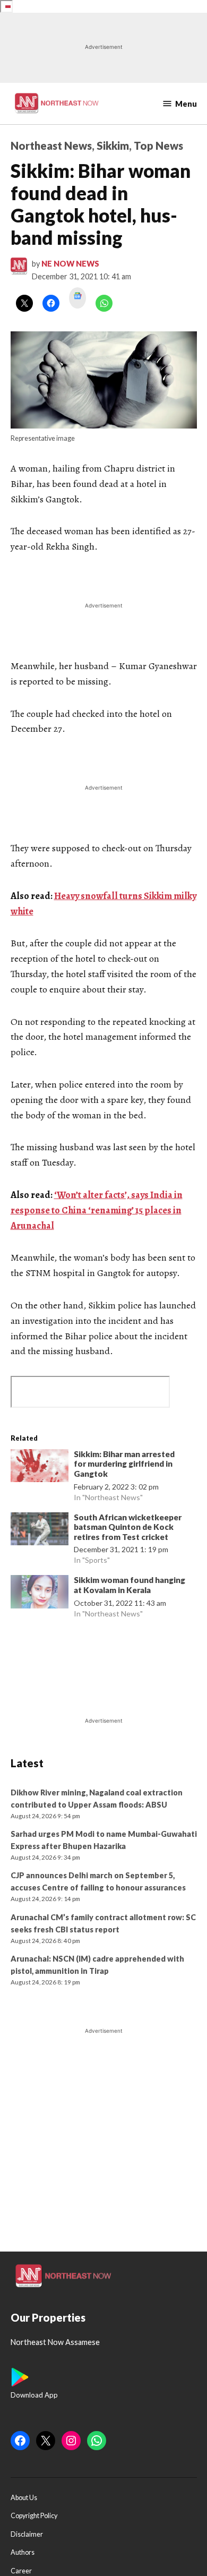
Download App (34, 2395)
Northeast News (51, 146)
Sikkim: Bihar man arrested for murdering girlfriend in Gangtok (124, 1464)
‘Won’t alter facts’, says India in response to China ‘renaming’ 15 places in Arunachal (97, 1210)
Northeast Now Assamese (55, 2342)
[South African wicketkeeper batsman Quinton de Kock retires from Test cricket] (40, 1531)
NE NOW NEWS (70, 264)
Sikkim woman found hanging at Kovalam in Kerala (130, 1585)
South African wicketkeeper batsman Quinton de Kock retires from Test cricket (128, 1527)
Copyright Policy (34, 2516)
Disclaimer (27, 2534)
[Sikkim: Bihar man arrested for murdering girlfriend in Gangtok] (40, 1468)
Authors (23, 2552)
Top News (158, 146)
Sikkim (113, 146)
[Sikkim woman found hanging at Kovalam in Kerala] (40, 1594)
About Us (24, 2498)
